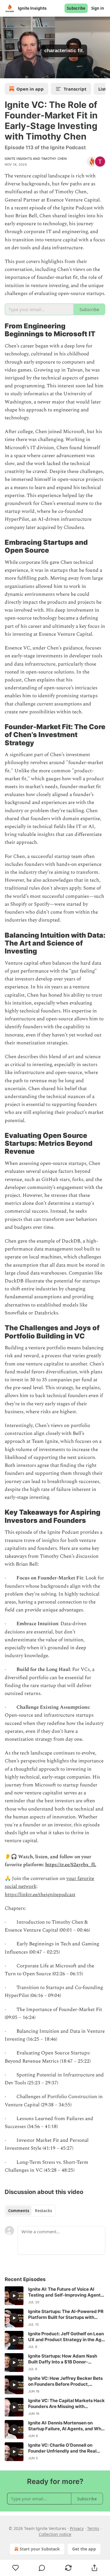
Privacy (77, 2528)
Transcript (75, 89)
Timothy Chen (54, 159)
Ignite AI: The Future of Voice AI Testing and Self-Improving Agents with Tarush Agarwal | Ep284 (66, 2292)
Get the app (84, 2549)
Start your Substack (40, 2549)
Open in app (30, 89)
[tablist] (30, 2211)
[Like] (16, 2568)
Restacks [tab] (43, 2211)
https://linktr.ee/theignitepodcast (40, 1895)
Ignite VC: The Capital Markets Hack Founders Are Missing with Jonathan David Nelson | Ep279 (66, 2404)
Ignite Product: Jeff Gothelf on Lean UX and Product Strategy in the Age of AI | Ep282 (66, 2337)
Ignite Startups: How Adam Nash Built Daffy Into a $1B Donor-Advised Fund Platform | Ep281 (63, 2359)
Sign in (98, 8)
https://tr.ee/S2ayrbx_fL (71, 1865)
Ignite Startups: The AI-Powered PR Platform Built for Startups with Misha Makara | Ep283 (66, 2314)
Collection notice (55, 2534)
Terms (93, 2528)
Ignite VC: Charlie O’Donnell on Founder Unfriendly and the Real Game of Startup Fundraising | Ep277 (62, 2448)
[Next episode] (19, 72)
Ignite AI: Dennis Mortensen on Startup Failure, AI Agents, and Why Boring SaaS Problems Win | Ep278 (66, 2426)
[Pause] (6, 72)
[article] (55, 2296)
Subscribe (76, 8)
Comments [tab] (19, 2211)
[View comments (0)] (42, 2568)
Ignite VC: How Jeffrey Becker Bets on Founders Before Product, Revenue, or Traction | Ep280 (65, 2381)
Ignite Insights (18, 159)
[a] (14, 2296)
